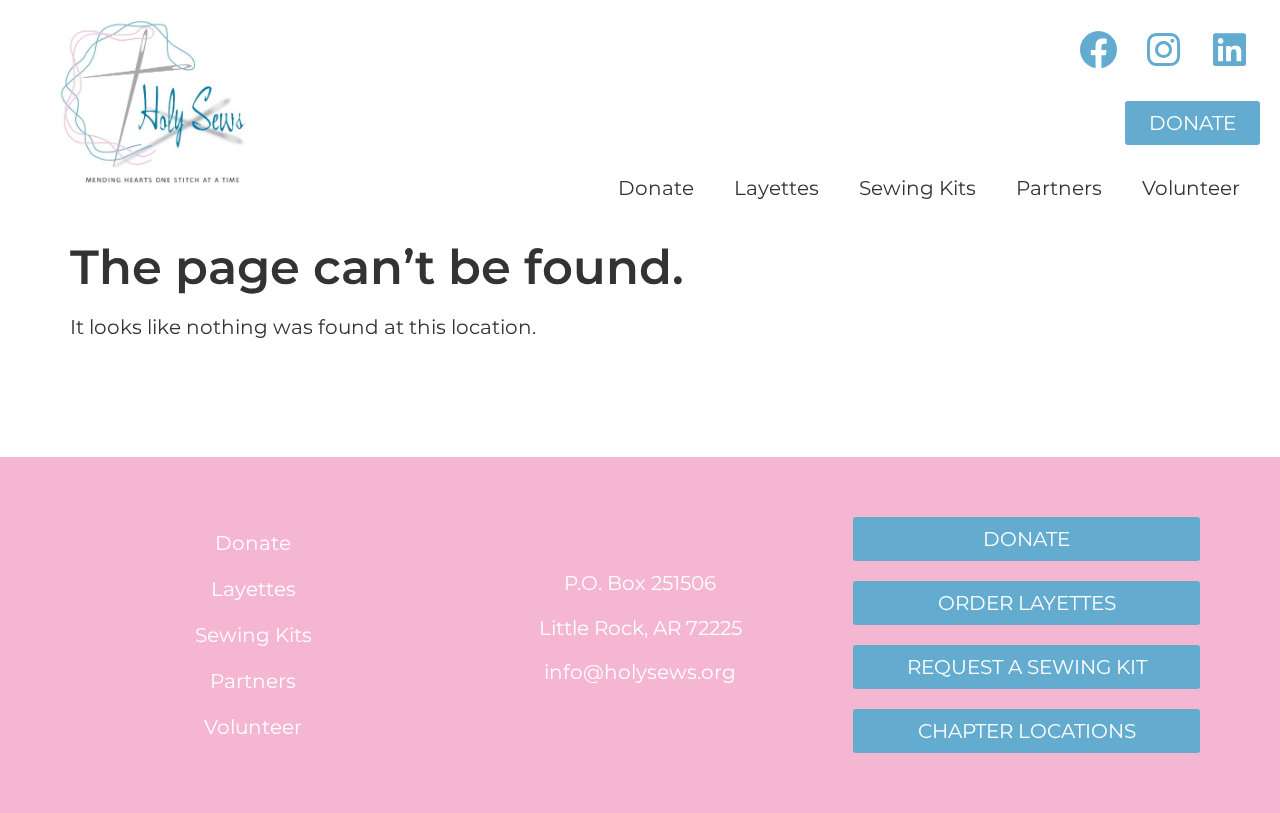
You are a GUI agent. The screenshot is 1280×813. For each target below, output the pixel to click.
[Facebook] (1098, 50)
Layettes (776, 188)
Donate (656, 188)
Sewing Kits (917, 188)
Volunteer (1191, 188)
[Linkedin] (1229, 50)
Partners (1059, 188)
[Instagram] (1163, 50)
